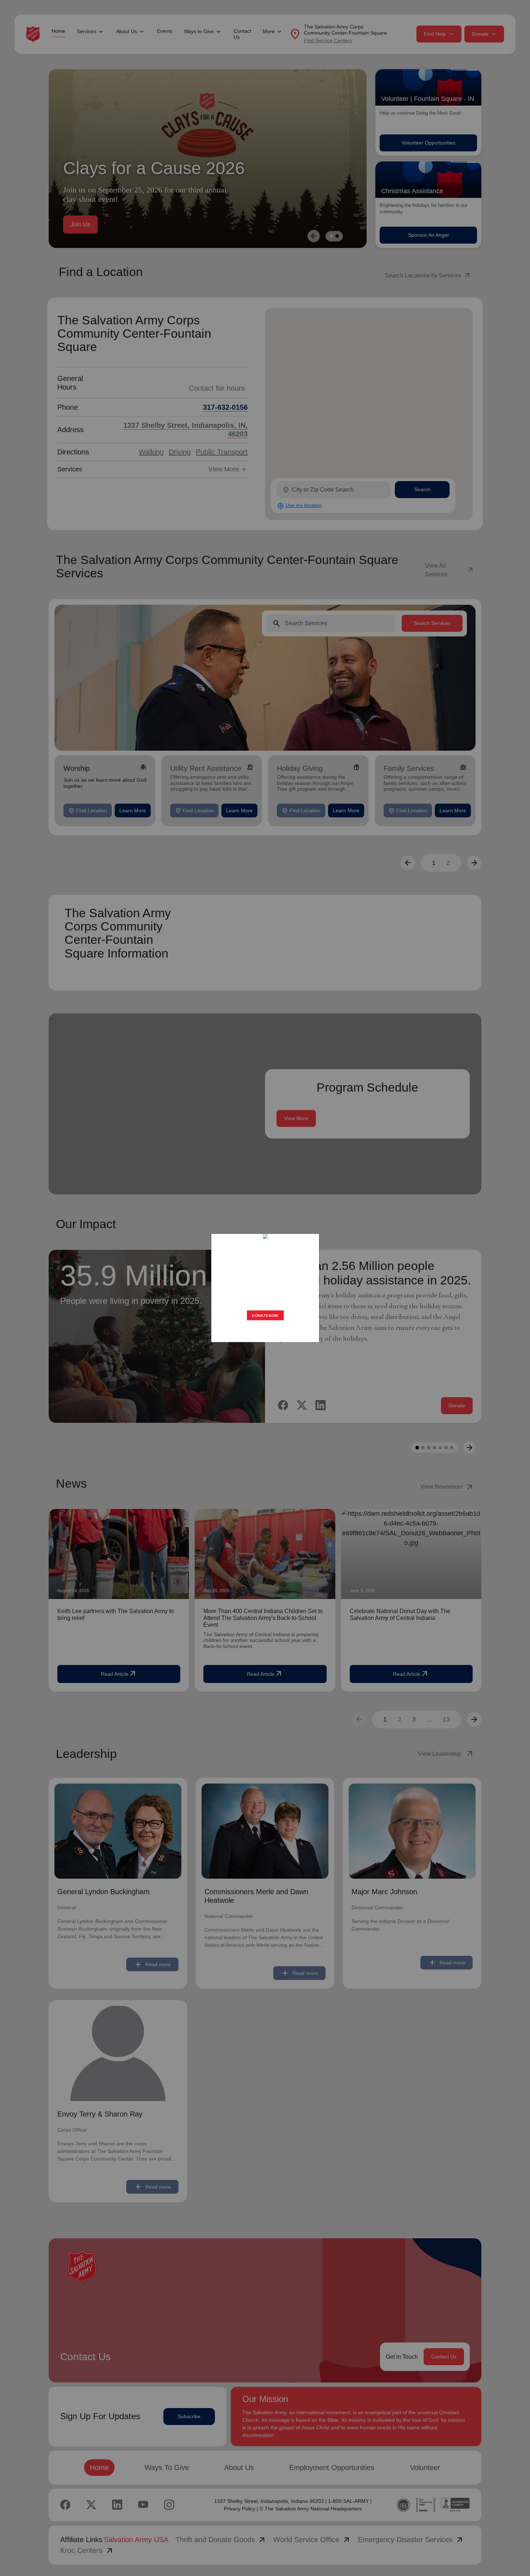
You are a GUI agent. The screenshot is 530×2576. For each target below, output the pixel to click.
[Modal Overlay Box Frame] (265, 1288)
